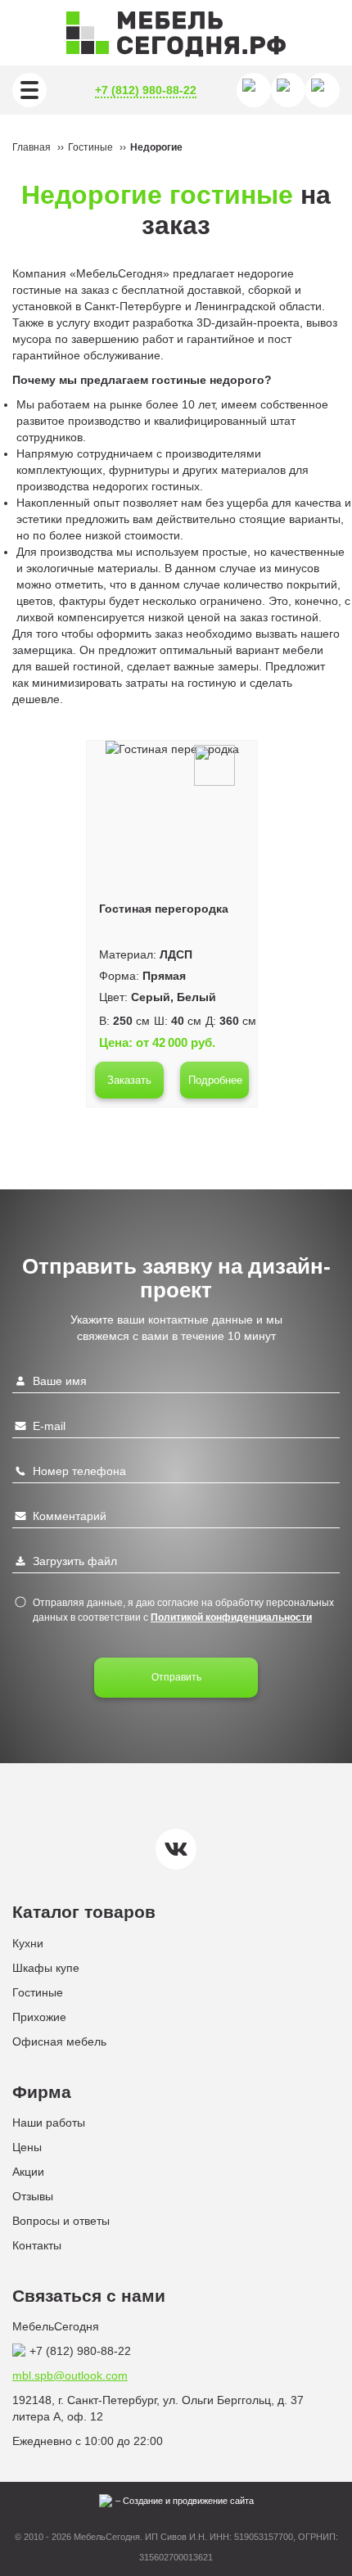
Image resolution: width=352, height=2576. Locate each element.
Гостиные (38, 1992)
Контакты (37, 2245)
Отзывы (33, 2196)
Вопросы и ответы (61, 2221)
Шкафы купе (46, 1968)
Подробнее (215, 1080)
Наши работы (49, 2123)
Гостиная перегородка (164, 909)
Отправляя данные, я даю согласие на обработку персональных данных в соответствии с (183, 1610)
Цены (27, 2147)
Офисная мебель (59, 2041)
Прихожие (39, 2017)
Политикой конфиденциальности (231, 1617)
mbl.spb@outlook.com (70, 2375)
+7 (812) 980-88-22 (146, 90)
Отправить (176, 1677)
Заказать (129, 1080)
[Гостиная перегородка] (172, 749)
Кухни (28, 1943)
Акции (28, 2172)
